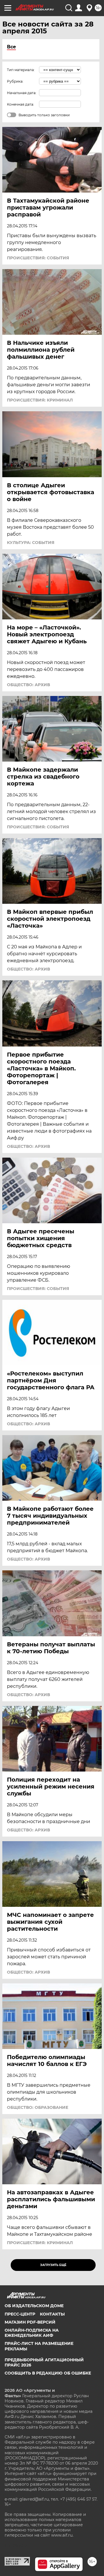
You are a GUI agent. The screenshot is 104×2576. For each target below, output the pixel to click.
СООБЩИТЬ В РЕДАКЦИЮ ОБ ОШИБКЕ (48, 2373)
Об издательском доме (34, 2306)
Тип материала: (21, 70)
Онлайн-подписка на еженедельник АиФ (32, 2333)
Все (11, 47)
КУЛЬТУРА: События (31, 543)
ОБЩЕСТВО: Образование (38, 2107)
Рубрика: (15, 81)
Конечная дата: (21, 104)
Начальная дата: (22, 93)
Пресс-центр (20, 2314)
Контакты (52, 2314)
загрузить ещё (53, 2265)
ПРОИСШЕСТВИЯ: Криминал (40, 400)
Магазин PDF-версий (30, 2322)
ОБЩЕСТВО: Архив (28, 685)
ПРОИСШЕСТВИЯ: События (38, 258)
